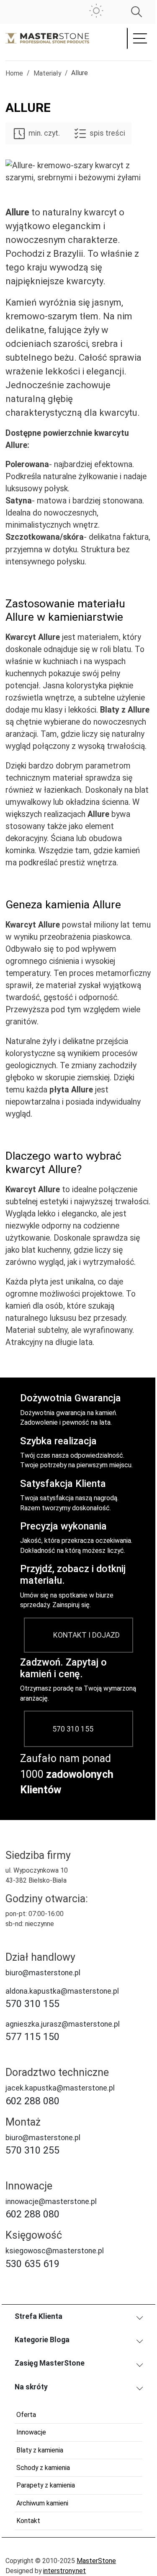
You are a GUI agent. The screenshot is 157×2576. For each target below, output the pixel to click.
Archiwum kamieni (42, 2503)
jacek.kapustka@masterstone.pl (60, 2088)
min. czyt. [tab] (44, 133)
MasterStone (96, 2561)
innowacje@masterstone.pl (51, 2202)
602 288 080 (32, 2101)
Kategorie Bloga (42, 2340)
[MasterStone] (47, 38)
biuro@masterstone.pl (43, 1973)
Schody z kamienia (43, 2468)
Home (14, 73)
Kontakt (28, 2521)
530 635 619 (32, 2264)
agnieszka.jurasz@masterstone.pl (63, 2024)
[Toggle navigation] (139, 39)
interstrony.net (64, 2571)
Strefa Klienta (39, 2316)
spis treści (107, 133)
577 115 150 (32, 2037)
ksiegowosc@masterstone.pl (55, 2251)
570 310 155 (73, 1729)
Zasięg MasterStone (50, 2363)
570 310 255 (32, 2150)
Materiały (47, 73)
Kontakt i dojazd (86, 1635)
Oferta (26, 2415)
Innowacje (31, 2432)
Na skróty (31, 2387)
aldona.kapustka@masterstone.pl (62, 1991)
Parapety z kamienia (46, 2485)
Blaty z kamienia (40, 2450)
